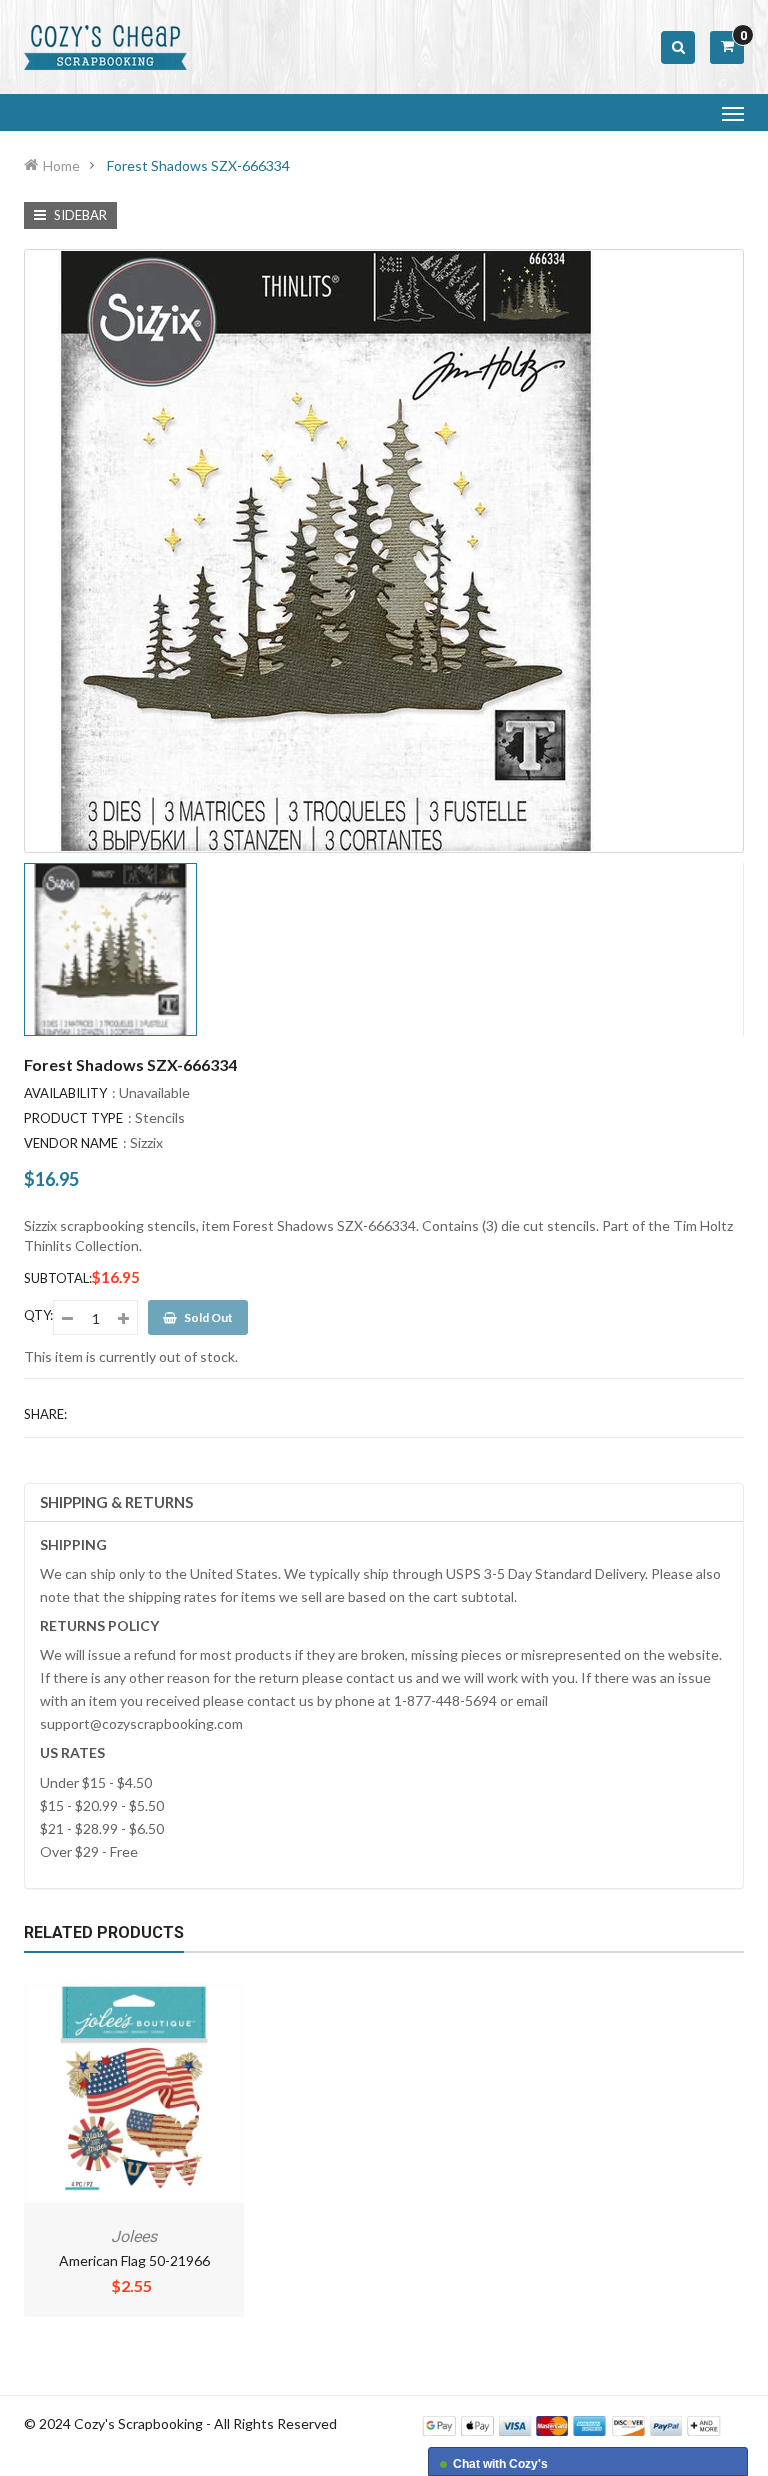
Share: (45, 1414)
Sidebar (79, 215)
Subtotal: (58, 1278)
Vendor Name (71, 1143)
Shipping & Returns (116, 1502)
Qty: (38, 1315)
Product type (73, 1118)
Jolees (134, 2236)
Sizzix (146, 1142)
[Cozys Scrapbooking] (571, 2424)
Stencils (160, 1117)
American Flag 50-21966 (134, 2260)
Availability (65, 1093)
